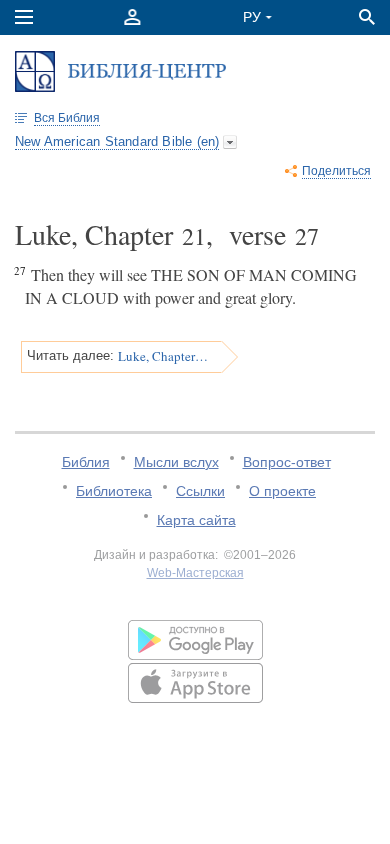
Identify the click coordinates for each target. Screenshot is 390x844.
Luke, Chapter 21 (163, 356)
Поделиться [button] (336, 171)
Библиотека (114, 491)
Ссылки (200, 491)
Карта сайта (196, 520)
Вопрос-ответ (287, 462)
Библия (86, 462)
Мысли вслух (176, 462)
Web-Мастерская (195, 573)
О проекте (282, 491)
